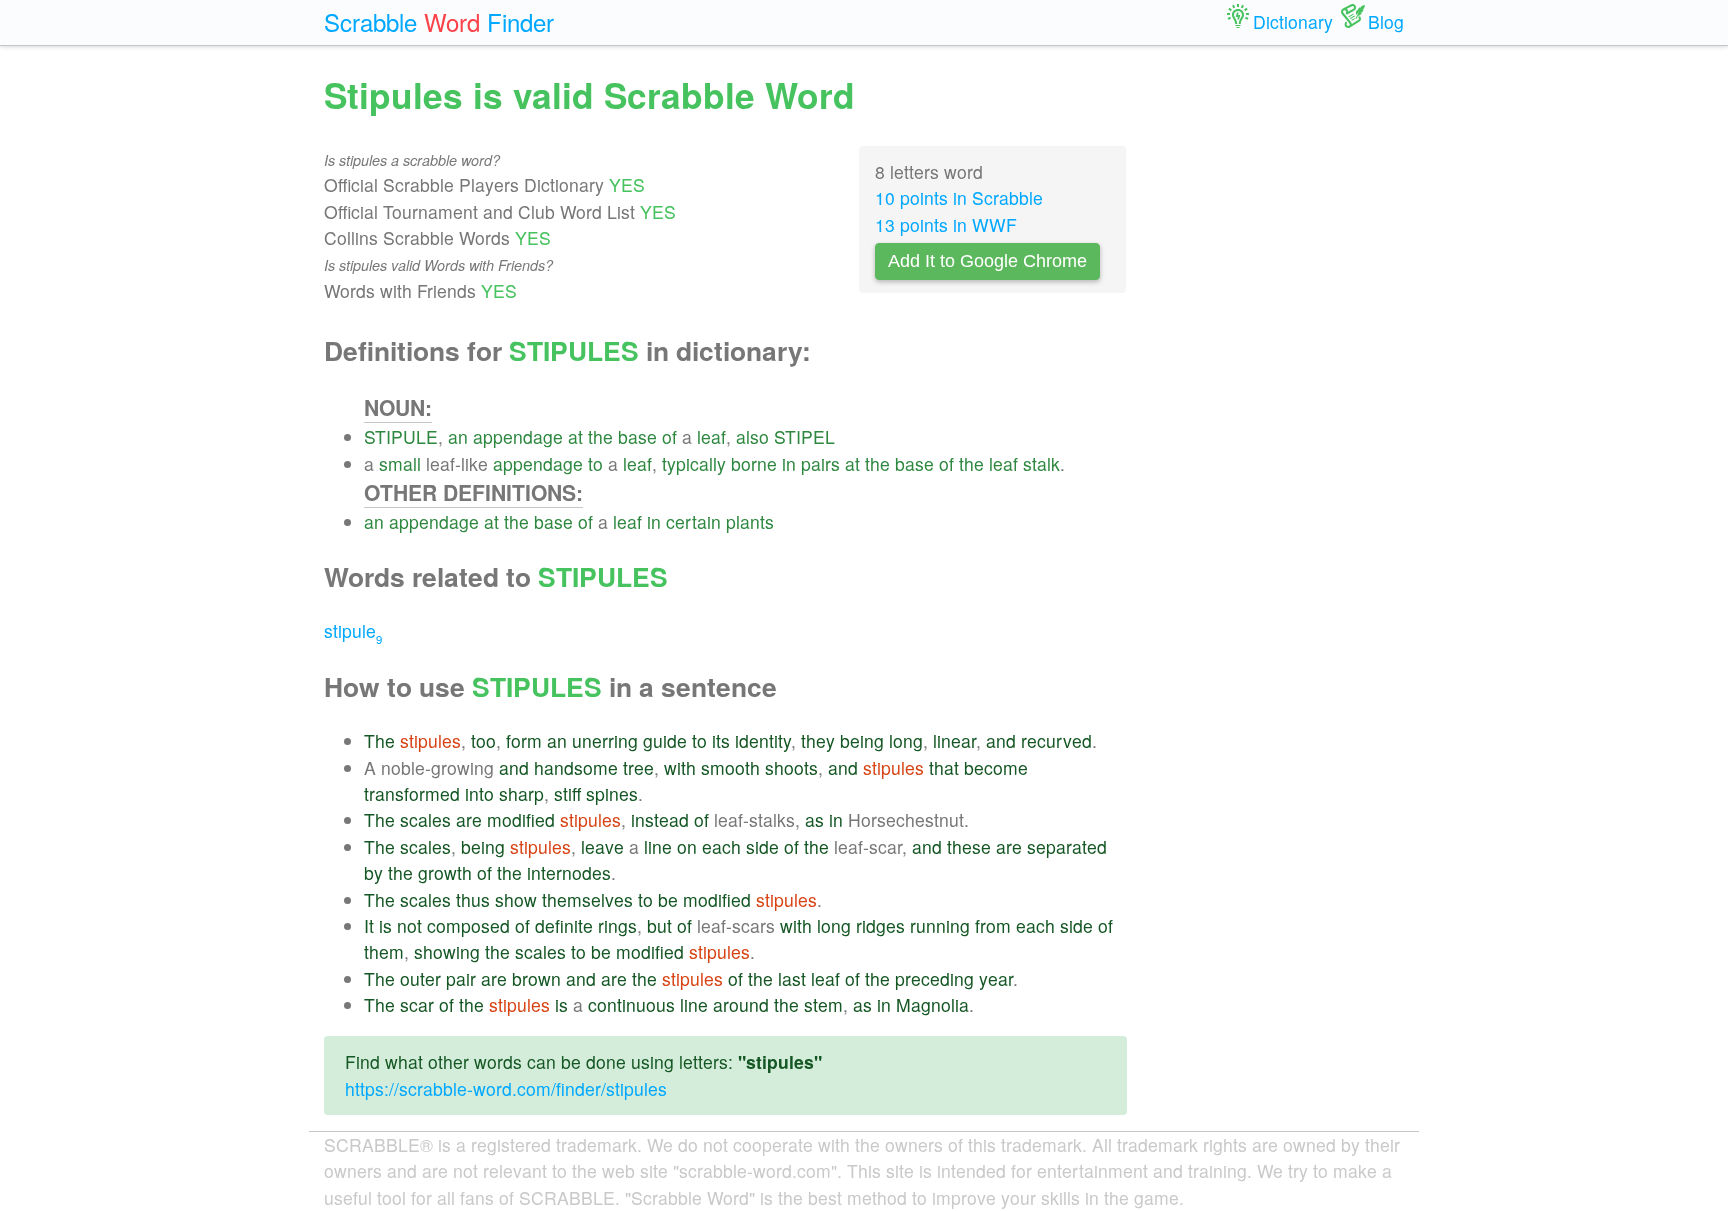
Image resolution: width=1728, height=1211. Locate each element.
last (792, 978)
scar (417, 1004)
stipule (353, 630)
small (400, 463)
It (369, 925)
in (789, 463)
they (818, 740)
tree (638, 767)
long (906, 740)
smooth (730, 767)
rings (617, 925)
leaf (711, 436)
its (721, 740)
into (479, 793)
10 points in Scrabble (959, 197)
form (524, 740)
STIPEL (804, 436)
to (595, 463)
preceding (934, 978)
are (469, 819)
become (996, 767)
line (658, 846)
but (659, 925)
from (993, 925)
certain (693, 521)
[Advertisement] (1281, 370)
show (516, 899)
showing (447, 951)
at (575, 436)
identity (763, 740)
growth (445, 872)
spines (612, 793)
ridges (880, 925)
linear (954, 740)
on (687, 846)
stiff (567, 793)
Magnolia (932, 1004)
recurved (1056, 740)
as (814, 819)
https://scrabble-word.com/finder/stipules (506, 1088)
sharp (521, 793)
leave (602, 846)
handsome (576, 767)
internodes (569, 872)
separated (1067, 846)
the (600, 436)
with (680, 767)
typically (694, 463)
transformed (412, 793)
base (637, 436)
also (752, 436)
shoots (791, 767)
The (379, 740)
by (373, 872)
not (409, 925)
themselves (587, 899)
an (458, 436)
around (741, 1004)
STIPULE (401, 436)
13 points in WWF (946, 224)
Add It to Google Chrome (987, 261)
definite (564, 925)
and (1001, 740)
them (384, 951)
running (940, 925)
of (669, 436)
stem (823, 1004)
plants (750, 521)
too (483, 740)
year (996, 978)
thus (473, 899)
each (721, 846)
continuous (631, 1004)
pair (461, 978)
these (969, 846)
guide (665, 740)
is (385, 925)
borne (754, 463)
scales (425, 819)
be (668, 899)
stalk (1041, 463)
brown (536, 978)
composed (468, 925)
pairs (820, 463)
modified (521, 819)
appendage (518, 436)
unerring (605, 740)
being (862, 740)
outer (420, 978)
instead (660, 819)
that (944, 767)
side (762, 846)
